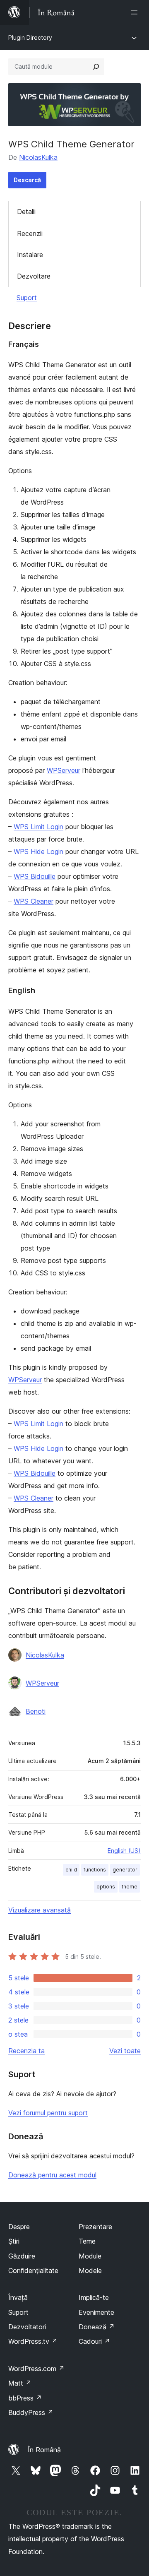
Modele (90, 2271)
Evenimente (96, 2312)
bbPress (25, 2398)
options (106, 1887)
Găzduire (22, 2256)
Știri (14, 2241)
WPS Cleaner (34, 901)
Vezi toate (125, 2051)
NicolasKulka (38, 157)
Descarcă (27, 180)
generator (125, 1870)
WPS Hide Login (38, 851)
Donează (97, 2327)
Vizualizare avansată (40, 1910)
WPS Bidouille (35, 876)
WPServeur (64, 770)
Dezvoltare (34, 276)
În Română (44, 2450)
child (71, 1870)
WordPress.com (36, 2369)
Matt (20, 2383)
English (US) (124, 1851)
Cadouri (94, 2341)
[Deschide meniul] (136, 12)
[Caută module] (96, 67)
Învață (18, 2297)
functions (95, 1870)
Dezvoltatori (27, 2327)
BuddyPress (31, 2412)
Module (90, 2256)
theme (130, 1887)
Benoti (36, 1711)
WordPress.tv (33, 2341)
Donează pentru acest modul (52, 2175)
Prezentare (95, 2227)
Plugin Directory (30, 37)
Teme (87, 2241)
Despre (19, 2227)
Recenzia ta (26, 2051)
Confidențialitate (33, 2271)
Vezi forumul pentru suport (48, 2113)
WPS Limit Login (38, 827)
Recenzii (30, 233)
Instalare (30, 255)
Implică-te (94, 2297)
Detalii (26, 212)
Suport (27, 298)
